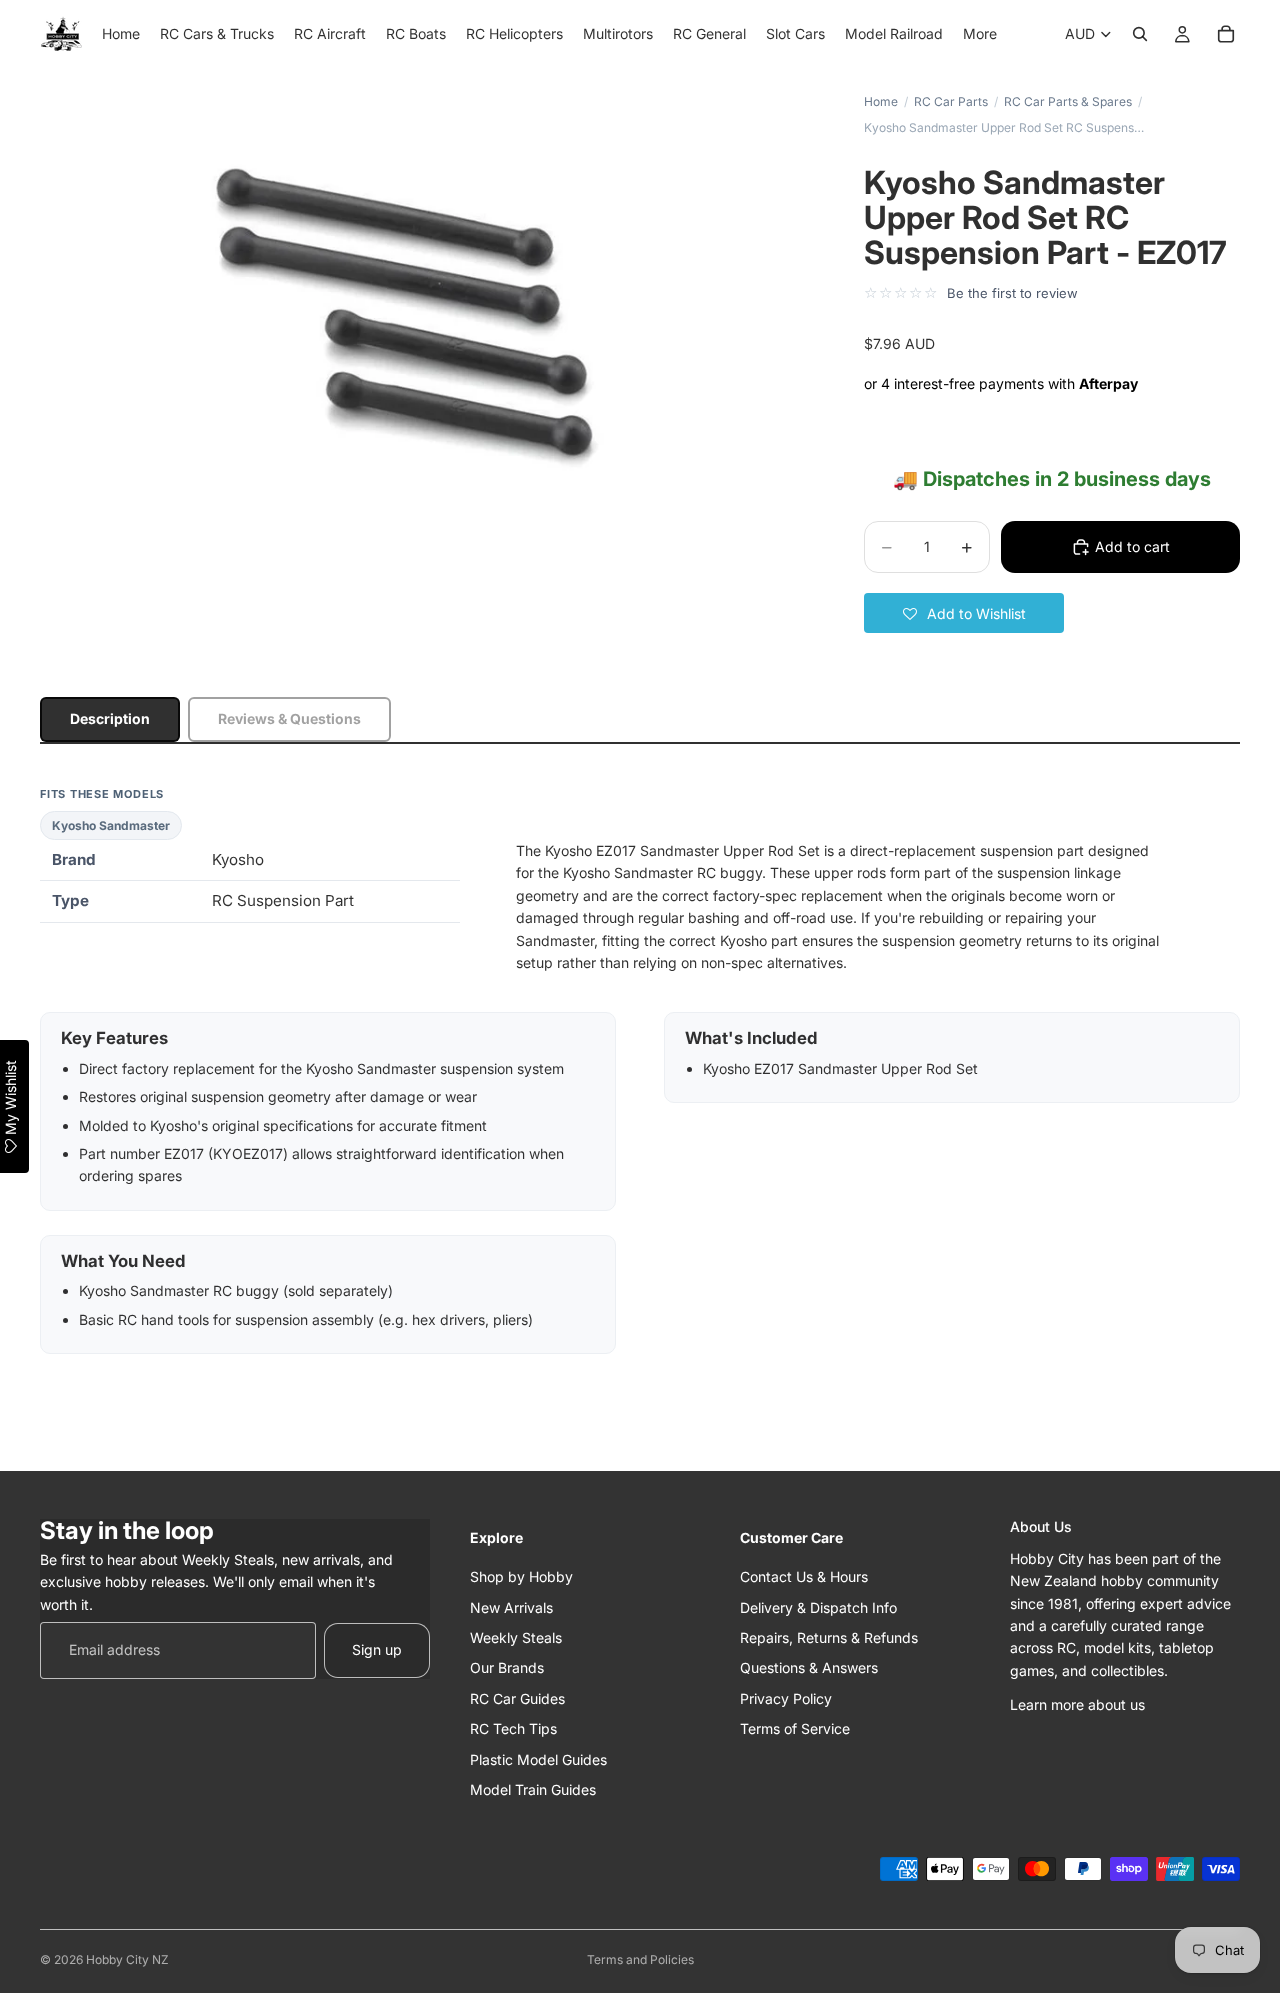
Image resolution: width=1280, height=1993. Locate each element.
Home (881, 101)
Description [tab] (110, 718)
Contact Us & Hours (804, 1576)
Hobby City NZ (127, 1959)
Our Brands (507, 1667)
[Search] (1140, 34)
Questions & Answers (809, 1667)
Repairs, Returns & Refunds (829, 1636)
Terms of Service (795, 1728)
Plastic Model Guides (538, 1758)
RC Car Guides (517, 1697)
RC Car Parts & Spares (1068, 101)
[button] (964, 613)
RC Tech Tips (513, 1728)
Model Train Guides (533, 1788)
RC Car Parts (951, 101)
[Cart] (1226, 34)
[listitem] (980, 34)
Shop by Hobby (521, 1576)
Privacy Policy (786, 1697)
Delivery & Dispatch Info (818, 1606)
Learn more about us (1077, 1704)
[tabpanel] (640, 1070)
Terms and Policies (640, 1959)
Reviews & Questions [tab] (289, 718)
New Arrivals (511, 1606)
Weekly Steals (516, 1636)
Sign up (377, 1649)
